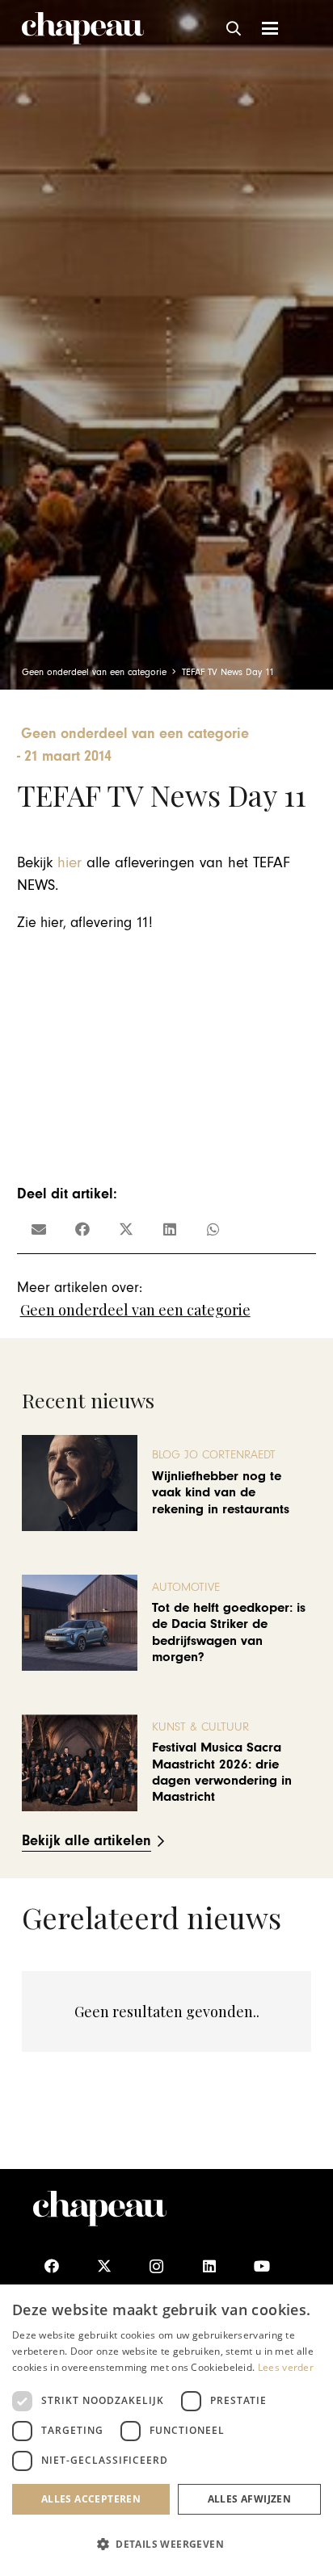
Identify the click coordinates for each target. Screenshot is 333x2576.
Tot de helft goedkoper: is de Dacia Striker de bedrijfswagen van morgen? (229, 1632)
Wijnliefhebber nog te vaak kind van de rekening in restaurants (221, 1493)
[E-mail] (39, 1229)
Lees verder (286, 2367)
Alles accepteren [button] (91, 2499)
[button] (234, 28)
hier (70, 863)
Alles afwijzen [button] (250, 2499)
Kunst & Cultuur (200, 1727)
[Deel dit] (82, 1229)
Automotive (186, 1587)
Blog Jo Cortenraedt (214, 1455)
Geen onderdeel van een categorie (135, 1310)
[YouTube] (261, 2266)
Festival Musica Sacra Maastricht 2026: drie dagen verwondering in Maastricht (222, 1772)
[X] (104, 2266)
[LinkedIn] (209, 2266)
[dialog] (166, 2430)
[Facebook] (51, 2266)
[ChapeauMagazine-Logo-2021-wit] (100, 2209)
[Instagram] (156, 2266)
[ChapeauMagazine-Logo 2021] (83, 28)
